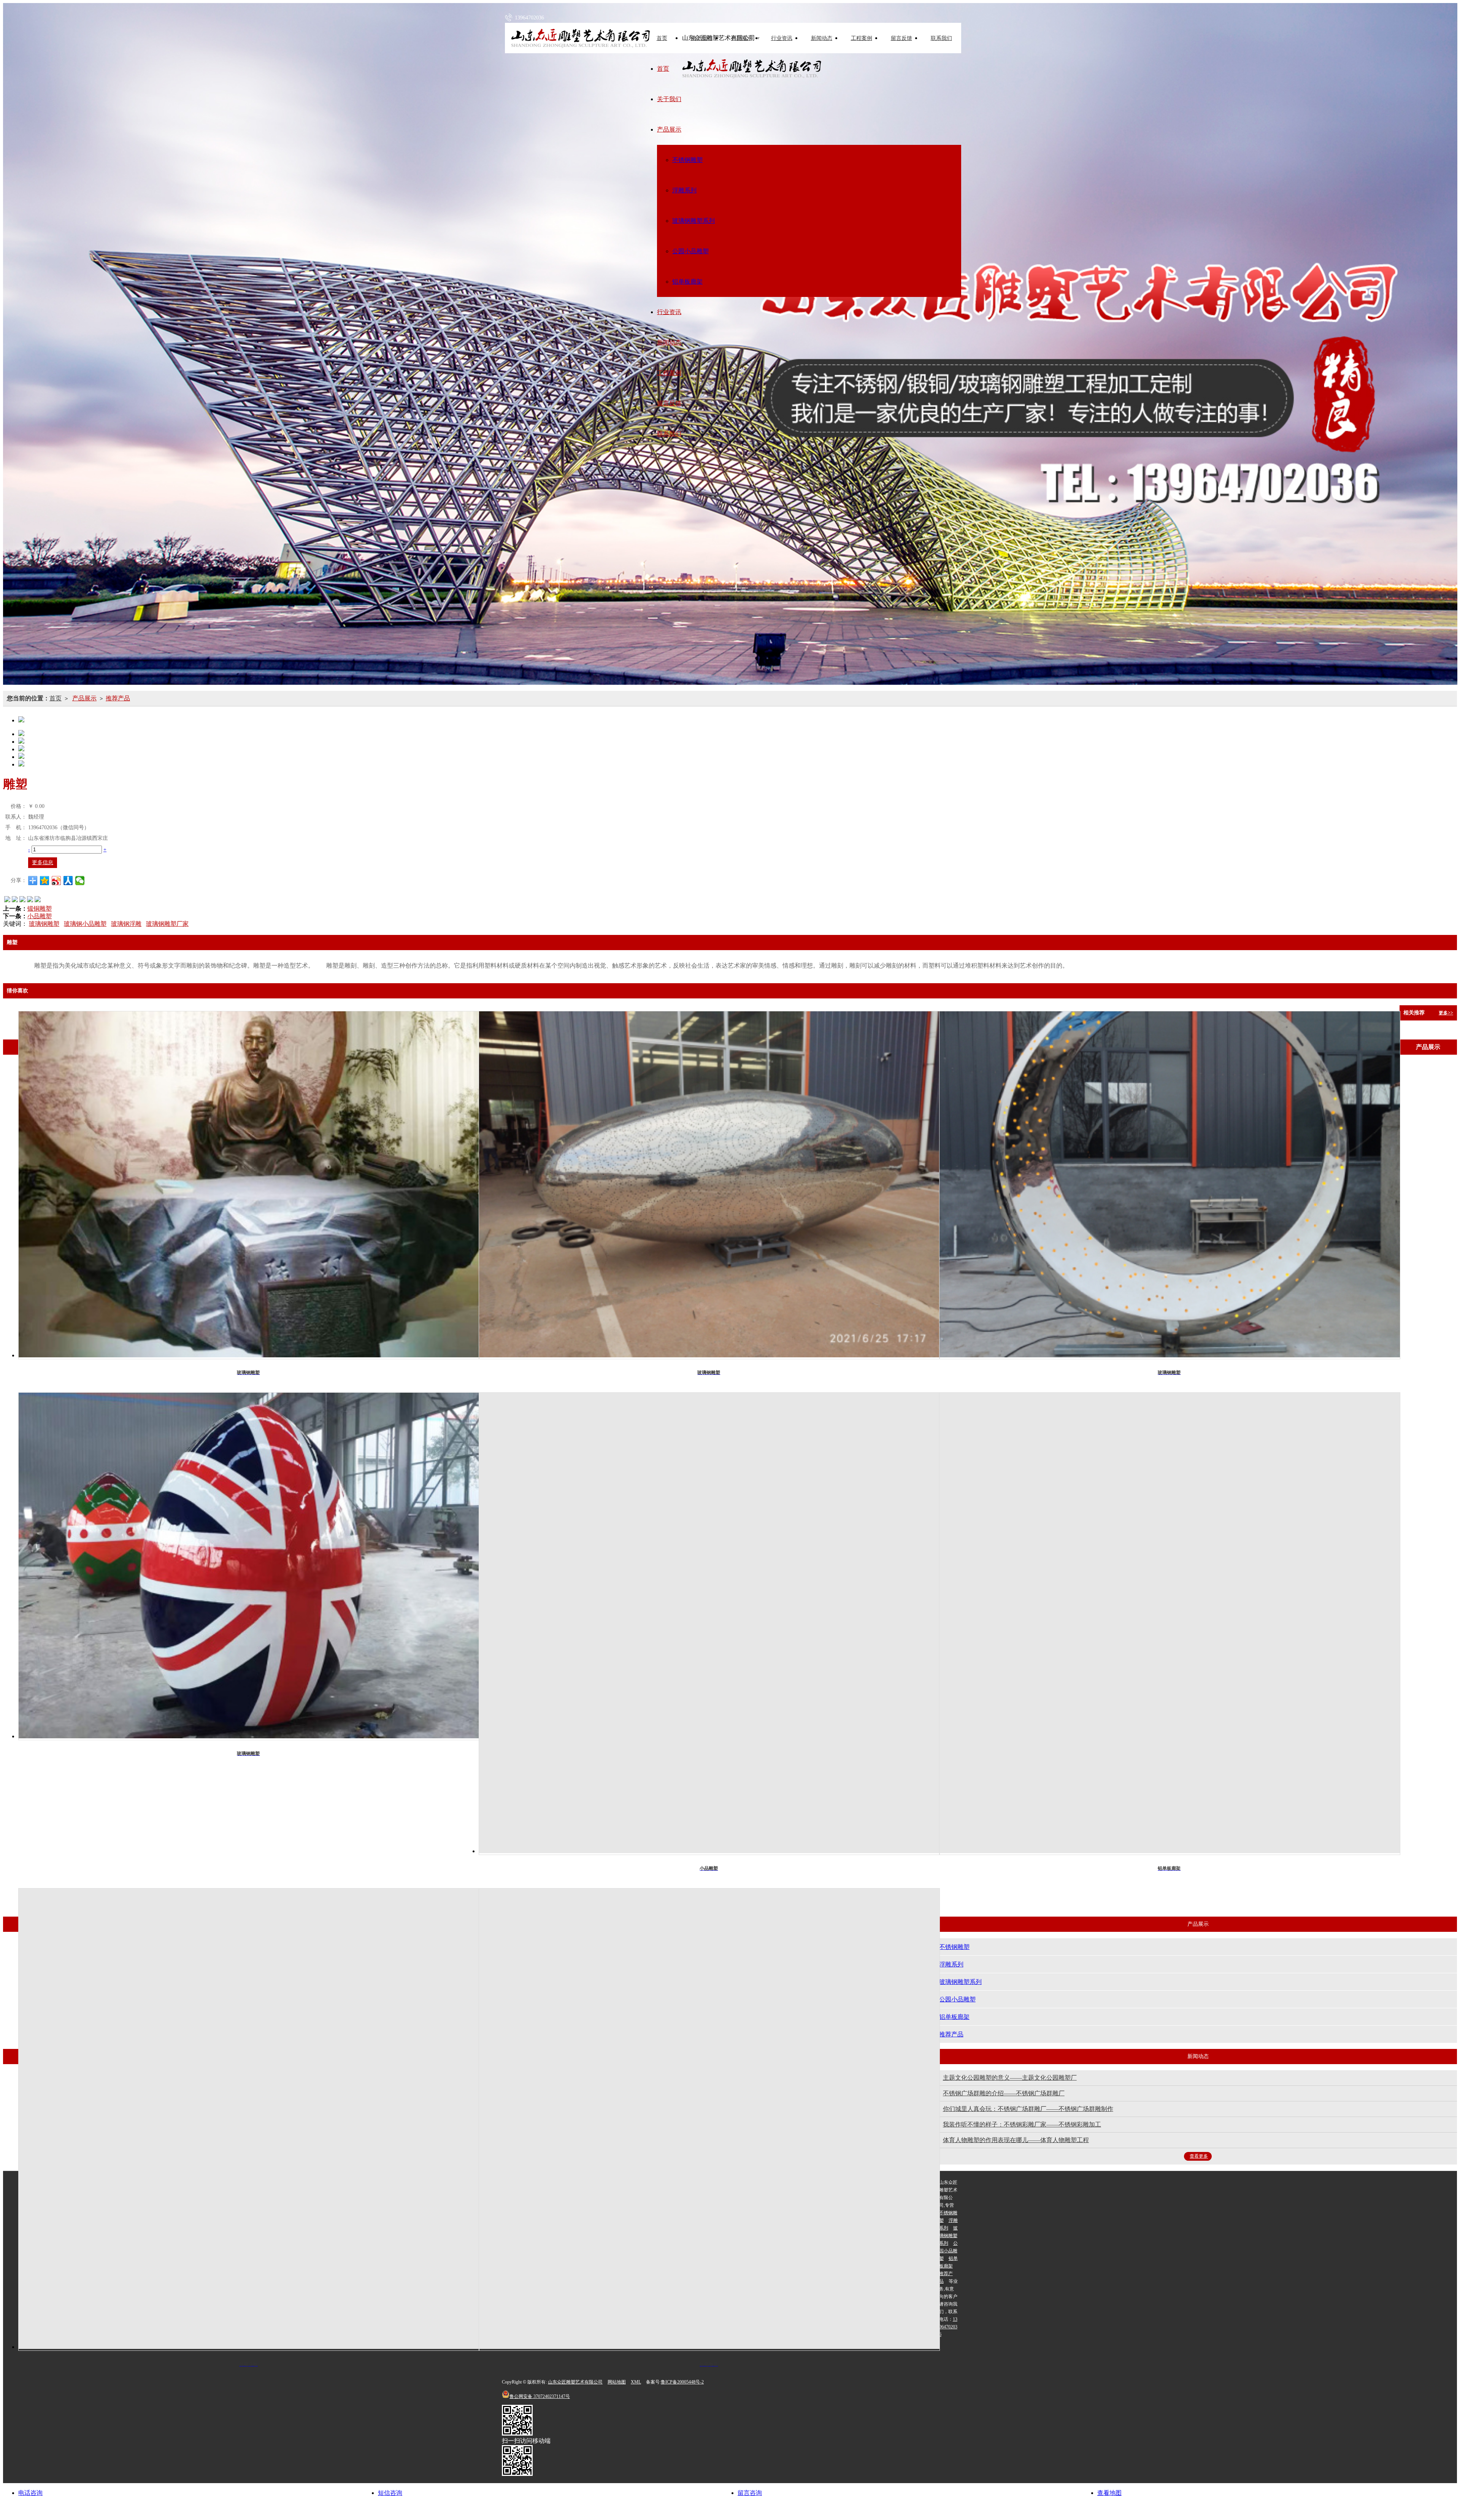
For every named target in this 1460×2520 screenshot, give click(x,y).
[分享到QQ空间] (45, 881)
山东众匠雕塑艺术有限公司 (575, 2382)
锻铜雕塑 (40, 909)
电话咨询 (30, 2493)
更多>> (1446, 1013)
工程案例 (862, 38)
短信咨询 (390, 2493)
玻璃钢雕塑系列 (693, 221)
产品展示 (742, 38)
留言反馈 (901, 38)
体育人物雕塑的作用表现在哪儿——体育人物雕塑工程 (1016, 2140)
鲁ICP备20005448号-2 (682, 2382)
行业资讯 (782, 38)
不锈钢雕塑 (687, 160)
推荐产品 (118, 698)
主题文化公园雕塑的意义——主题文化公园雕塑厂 (1010, 2078)
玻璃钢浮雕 (126, 924)
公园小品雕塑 (690, 251)
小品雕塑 (40, 916)
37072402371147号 (540, 2396)
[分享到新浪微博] (56, 881)
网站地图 (617, 2382)
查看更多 (1199, 2156)
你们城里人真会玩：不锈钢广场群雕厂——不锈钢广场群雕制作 (1028, 2109)
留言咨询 (750, 2493)
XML (636, 2382)
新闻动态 (822, 38)
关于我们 (702, 38)
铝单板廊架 (687, 282)
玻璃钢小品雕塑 (85, 924)
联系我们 (941, 38)
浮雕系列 (684, 190)
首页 (663, 69)
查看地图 (1109, 2493)
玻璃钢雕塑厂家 (167, 924)
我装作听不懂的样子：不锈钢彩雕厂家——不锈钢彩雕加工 (1022, 2124)
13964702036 (948, 2327)
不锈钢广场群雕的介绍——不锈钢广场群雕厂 (1004, 2093)
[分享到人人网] (68, 881)
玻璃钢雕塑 (44, 924)
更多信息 (43, 862)
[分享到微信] (80, 881)
